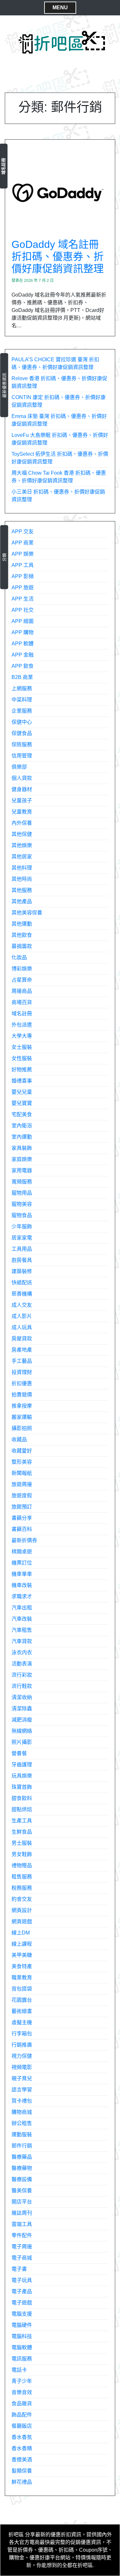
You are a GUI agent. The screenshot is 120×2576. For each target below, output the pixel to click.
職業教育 (22, 1978)
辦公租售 (22, 2123)
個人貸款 (22, 778)
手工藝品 (22, 1361)
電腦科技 (22, 2336)
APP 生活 (23, 599)
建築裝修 (22, 1271)
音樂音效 (22, 2392)
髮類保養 (22, 2471)
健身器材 (22, 789)
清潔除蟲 (22, 1709)
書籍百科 (22, 1529)
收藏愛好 (22, 1451)
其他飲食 (22, 935)
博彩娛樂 (22, 969)
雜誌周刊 (22, 2213)
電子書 (19, 2269)
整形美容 (22, 1462)
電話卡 (19, 2370)
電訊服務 (22, 2359)
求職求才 (22, 1596)
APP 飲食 (23, 666)
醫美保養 (22, 2191)
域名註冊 (3, 166)
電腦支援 (22, 2314)
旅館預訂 (22, 1507)
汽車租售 (22, 1630)
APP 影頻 (23, 576)
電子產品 (22, 2291)
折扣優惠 (22, 1383)
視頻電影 (22, 2067)
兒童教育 (22, 812)
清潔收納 (22, 1697)
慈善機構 (22, 1294)
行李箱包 (22, 2034)
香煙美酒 (22, 2460)
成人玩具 (22, 1327)
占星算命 (22, 980)
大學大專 (22, 1036)
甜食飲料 (22, 1798)
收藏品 (19, 1439)
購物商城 (22, 2112)
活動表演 (22, 1664)
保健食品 (22, 733)
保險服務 (22, 744)
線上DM (21, 1933)
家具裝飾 (22, 1148)
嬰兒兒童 (22, 1092)
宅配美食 (22, 1114)
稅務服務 (22, 1888)
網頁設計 (22, 1910)
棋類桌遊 (22, 1552)
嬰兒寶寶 (22, 1103)
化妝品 (19, 957)
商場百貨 (22, 1002)
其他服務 (22, 890)
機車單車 (22, 1574)
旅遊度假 (22, 1496)
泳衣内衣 (22, 1652)
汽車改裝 (22, 1619)
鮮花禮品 (22, 2482)
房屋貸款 (22, 1339)
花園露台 (22, 2000)
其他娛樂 (22, 845)
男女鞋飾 (22, 1854)
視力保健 (22, 2056)
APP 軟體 (23, 644)
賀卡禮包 (22, 2101)
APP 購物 (23, 632)
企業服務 (22, 711)
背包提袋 (22, 1989)
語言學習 (22, 2090)
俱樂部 (19, 767)
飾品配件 (22, 2415)
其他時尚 (22, 879)
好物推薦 (22, 1070)
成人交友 (22, 1305)
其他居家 (22, 857)
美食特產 (22, 1966)
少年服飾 (22, 1227)
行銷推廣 (22, 2045)
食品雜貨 (22, 2404)
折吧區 (16, 2535)
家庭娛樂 (22, 1159)
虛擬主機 (22, 2022)
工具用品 (22, 1249)
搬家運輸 (22, 1417)
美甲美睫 (22, 1955)
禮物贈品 (22, 1865)
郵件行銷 (22, 2146)
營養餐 (19, 1753)
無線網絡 (22, 1731)
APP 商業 (23, 543)
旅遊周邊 (22, 1484)
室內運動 (22, 1137)
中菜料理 (22, 700)
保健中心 (22, 722)
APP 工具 (23, 565)
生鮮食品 (22, 1832)
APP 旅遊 (23, 588)
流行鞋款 (22, 1686)
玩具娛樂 (22, 1776)
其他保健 (22, 834)
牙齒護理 (22, 1765)
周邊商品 (22, 991)
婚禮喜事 (22, 1081)
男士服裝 (22, 1843)
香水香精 (22, 2448)
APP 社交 (23, 610)
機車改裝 (22, 1585)
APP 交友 (23, 532)
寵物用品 (22, 1193)
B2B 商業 (22, 677)
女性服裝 (22, 1058)
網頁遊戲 (22, 1922)
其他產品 (22, 901)
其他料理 (22, 868)
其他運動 (22, 924)
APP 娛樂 (23, 554)
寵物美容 (22, 1204)
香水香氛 (22, 2437)
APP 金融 (23, 655)
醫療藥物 (22, 2168)
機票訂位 (22, 1563)
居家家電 (22, 1238)
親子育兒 (22, 2078)
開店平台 (22, 2202)
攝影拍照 (22, 1428)
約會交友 (22, 1899)
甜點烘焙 (22, 1809)
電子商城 (22, 2258)
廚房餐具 (22, 1260)
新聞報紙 (22, 1473)
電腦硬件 (22, 2325)
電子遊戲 (22, 2303)
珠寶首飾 (22, 1787)
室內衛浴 (22, 1126)
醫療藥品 (22, 2157)
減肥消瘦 (22, 1720)
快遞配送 (22, 1283)
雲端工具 (22, 2224)
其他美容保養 (27, 913)
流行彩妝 (22, 1675)
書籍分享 (22, 1518)
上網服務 (22, 688)
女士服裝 (22, 1047)
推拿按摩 (22, 1406)
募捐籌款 (22, 946)
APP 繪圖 (23, 621)
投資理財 (22, 1372)
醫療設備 (22, 2179)
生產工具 (22, 1821)
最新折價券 (24, 1540)
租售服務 (22, 1877)
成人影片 (22, 1316)
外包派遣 (22, 1025)
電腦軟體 (22, 2347)
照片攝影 (22, 1742)
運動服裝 (22, 2134)
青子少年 (22, 2381)
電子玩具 (22, 2280)
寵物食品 (22, 1215)
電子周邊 (22, 2247)
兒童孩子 (22, 801)
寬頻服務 (22, 1182)
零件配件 (22, 2235)
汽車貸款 (22, 1641)
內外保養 (22, 823)
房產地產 (22, 1350)
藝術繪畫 (22, 2011)
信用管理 (22, 756)
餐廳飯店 (22, 2426)
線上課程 (22, 1944)
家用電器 (22, 1170)
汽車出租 (22, 1608)
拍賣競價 (22, 1395)
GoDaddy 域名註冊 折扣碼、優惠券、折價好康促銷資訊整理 (58, 257)
